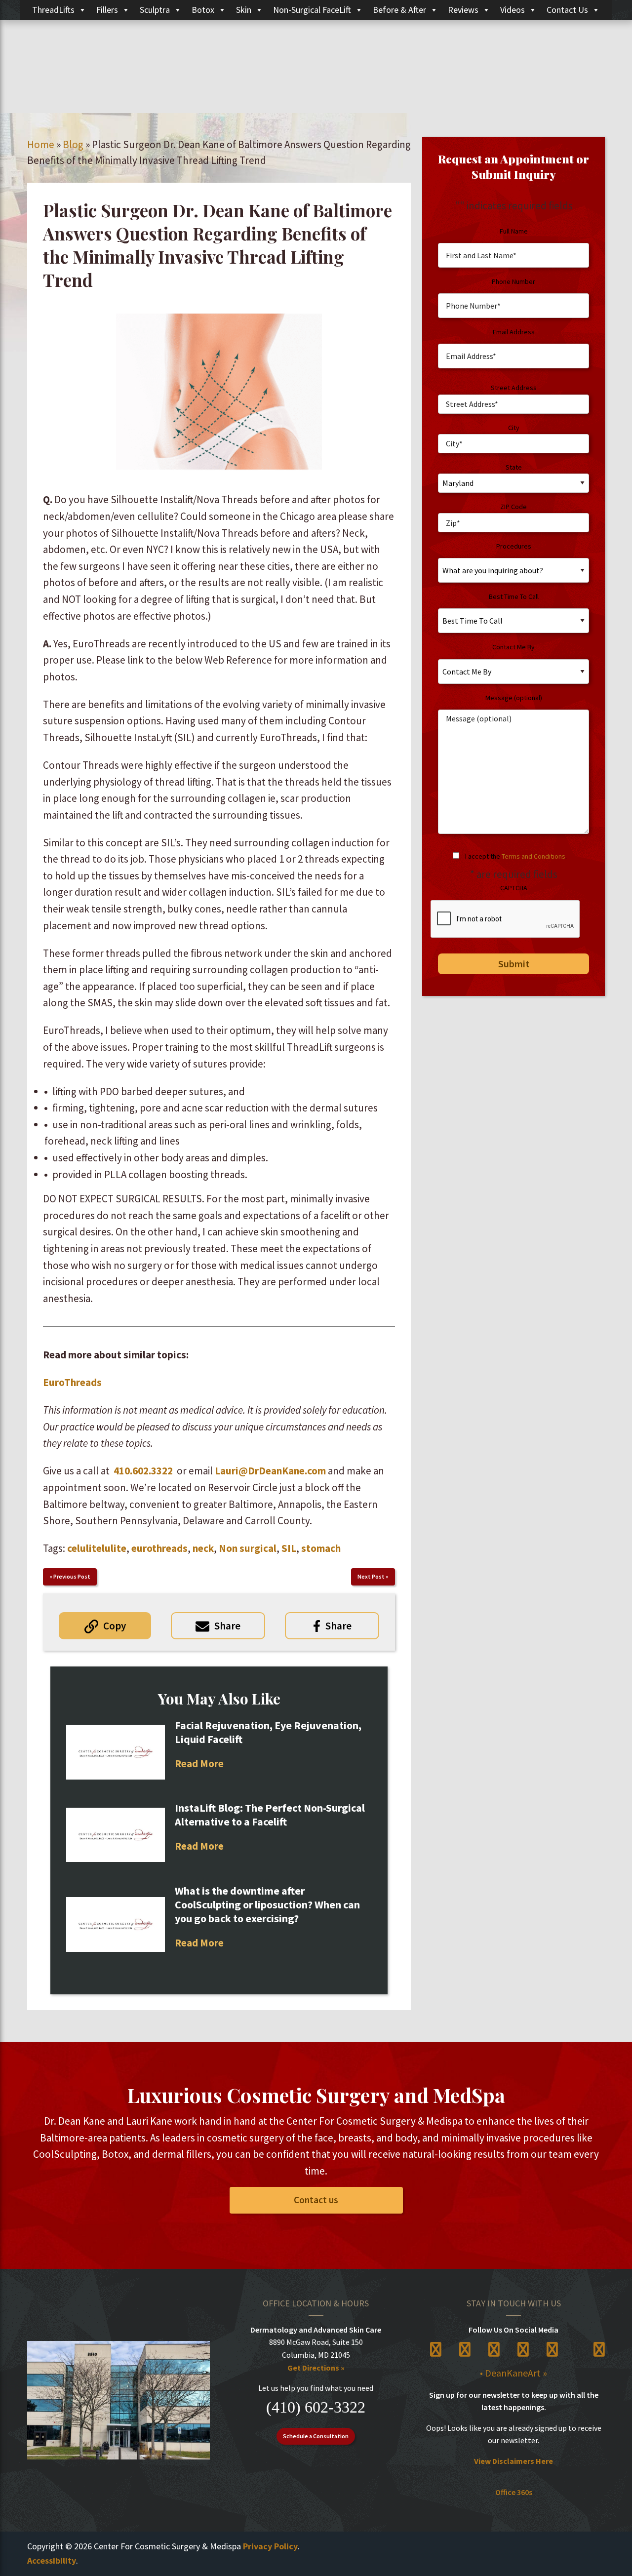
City (514, 428)
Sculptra (155, 10)
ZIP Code (513, 507)
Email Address (514, 332)
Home (41, 144)
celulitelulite (97, 1548)
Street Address (514, 388)
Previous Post (72, 1576)
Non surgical (248, 1548)
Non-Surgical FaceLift (312, 10)
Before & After (399, 10)
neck (203, 1548)
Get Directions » (316, 2368)
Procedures (514, 546)
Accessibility (52, 2560)
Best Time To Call (514, 596)
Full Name (514, 231)
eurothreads (159, 1548)
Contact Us (567, 10)
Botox (203, 10)
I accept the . (516, 856)
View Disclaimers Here (513, 2461)
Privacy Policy (270, 2546)
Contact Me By (513, 647)
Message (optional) (514, 698)
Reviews (463, 10)
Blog (73, 144)
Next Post (371, 1576)
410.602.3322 (143, 1471)
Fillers (107, 10)
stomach (321, 1548)
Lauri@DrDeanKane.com (270, 1471)
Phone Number (513, 281)
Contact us (316, 2200)
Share (227, 1626)
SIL (289, 1548)
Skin (244, 10)
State (514, 467)
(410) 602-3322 (316, 2407)
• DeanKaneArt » (513, 2373)
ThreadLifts (53, 10)
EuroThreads (72, 1382)
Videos (513, 10)
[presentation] (506, 919)
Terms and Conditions (533, 856)
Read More (199, 1764)
